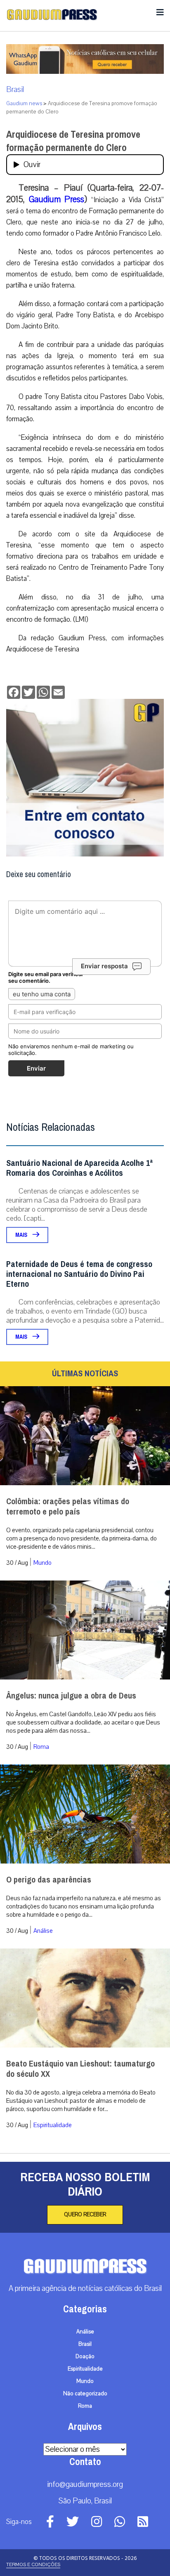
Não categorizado (85, 2394)
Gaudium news (24, 104)
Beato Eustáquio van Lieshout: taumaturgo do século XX (80, 2069)
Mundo (42, 1563)
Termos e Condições (33, 2564)
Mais (22, 1235)
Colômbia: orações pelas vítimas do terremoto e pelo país (68, 1507)
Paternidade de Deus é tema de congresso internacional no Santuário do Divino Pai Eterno (79, 1274)
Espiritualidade (53, 2125)
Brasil (15, 90)
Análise (43, 1931)
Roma (41, 1747)
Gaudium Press (57, 199)
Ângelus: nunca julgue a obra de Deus (71, 1696)
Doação (85, 2357)
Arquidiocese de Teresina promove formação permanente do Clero (73, 141)
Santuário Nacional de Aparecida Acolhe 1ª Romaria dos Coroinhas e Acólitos (79, 1168)
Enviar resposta (104, 966)
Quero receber (85, 2215)
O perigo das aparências (49, 1880)
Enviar (36, 1068)
